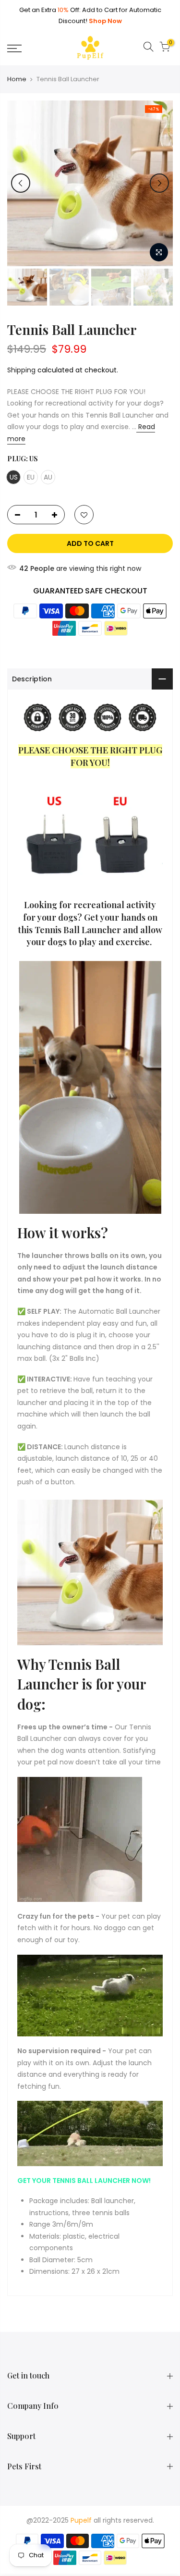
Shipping (21, 370)
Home (17, 79)
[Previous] (21, 183)
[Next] (159, 183)
